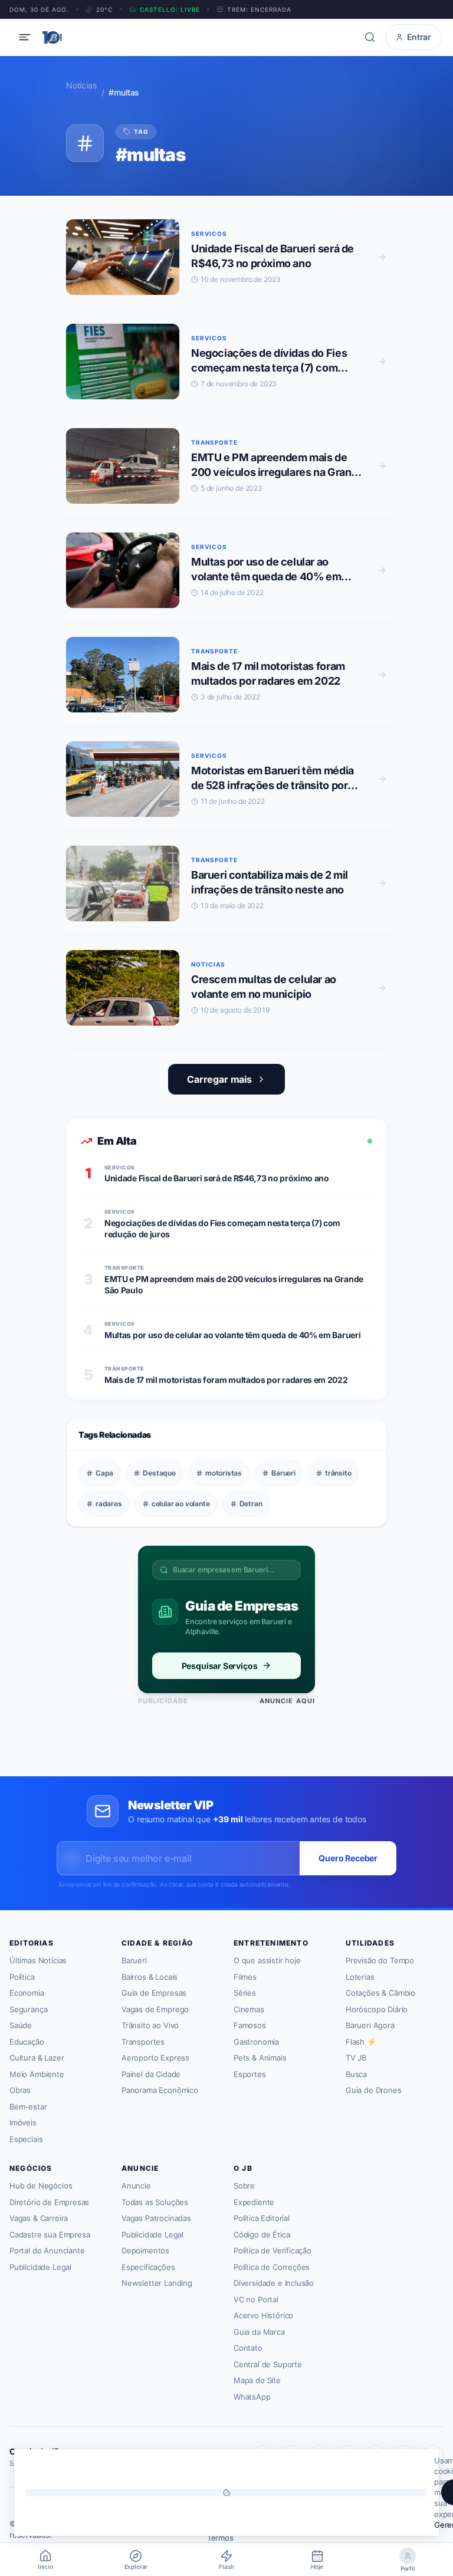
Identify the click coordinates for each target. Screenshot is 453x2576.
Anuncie (136, 2186)
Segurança (28, 2009)
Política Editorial (262, 2218)
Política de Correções (272, 2267)
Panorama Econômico (160, 2090)
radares (109, 1504)
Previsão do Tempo (380, 1960)
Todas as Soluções (155, 2202)
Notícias (81, 85)
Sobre (244, 2186)
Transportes (143, 2042)
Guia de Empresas (154, 1993)
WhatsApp (252, 2397)
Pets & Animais (260, 2058)
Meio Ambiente (37, 2074)
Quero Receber (348, 1858)
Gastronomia (256, 2042)
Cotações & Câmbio (380, 1993)
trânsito (338, 1473)
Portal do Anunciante (47, 2250)
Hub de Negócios (41, 2186)
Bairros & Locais (150, 1977)
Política (22, 1977)
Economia (27, 1993)
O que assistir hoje (267, 1960)
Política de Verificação (273, 2250)
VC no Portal (256, 2299)
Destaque (159, 1473)
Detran (251, 1504)
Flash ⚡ (361, 2042)
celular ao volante (181, 1504)
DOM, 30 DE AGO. (39, 9)
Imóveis (23, 2122)
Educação (27, 2042)
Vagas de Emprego (155, 2009)
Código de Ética (262, 2235)
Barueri (283, 1473)
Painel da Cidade (151, 2074)
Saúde (21, 2025)
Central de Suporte (268, 2364)
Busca (356, 2074)
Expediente (254, 2202)
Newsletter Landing (157, 2283)
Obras (20, 2090)
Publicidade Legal (40, 2267)
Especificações (148, 2267)
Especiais (26, 2139)
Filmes (245, 1977)
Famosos (250, 2025)
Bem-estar (28, 2107)
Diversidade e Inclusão (274, 2283)
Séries (245, 1993)
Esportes (250, 2074)
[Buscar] (370, 37)
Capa (104, 1473)
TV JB (356, 2058)
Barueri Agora (370, 2025)
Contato (248, 2348)
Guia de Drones (374, 2090)
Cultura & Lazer (37, 2058)
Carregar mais (219, 1079)
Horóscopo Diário (377, 2009)
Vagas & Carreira (39, 2218)
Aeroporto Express (155, 2058)
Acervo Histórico (263, 2315)
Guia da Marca (259, 2332)
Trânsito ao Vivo (150, 2025)
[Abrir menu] (25, 37)
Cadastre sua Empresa (50, 2235)
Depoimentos (145, 2250)
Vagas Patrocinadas (156, 2218)
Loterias (360, 1977)
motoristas (224, 1473)
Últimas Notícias (38, 1960)
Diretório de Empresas (49, 2202)
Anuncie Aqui (287, 1701)
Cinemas (249, 2009)
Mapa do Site (257, 2380)
